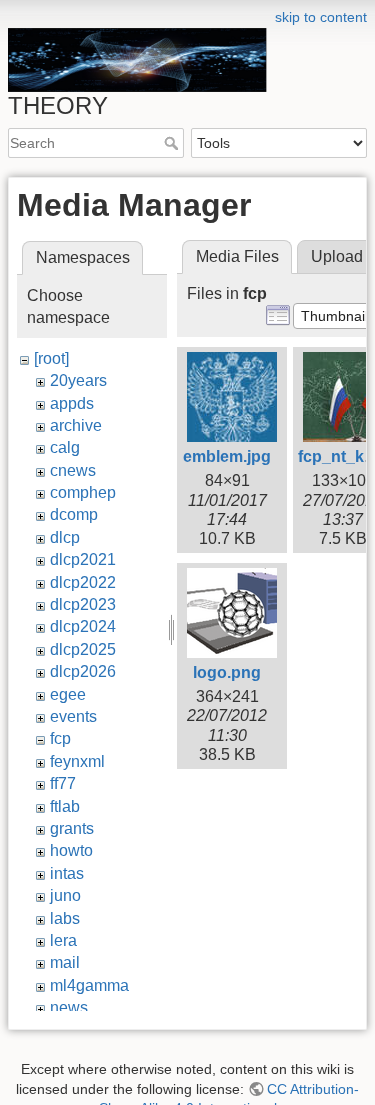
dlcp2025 (83, 649)
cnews (73, 470)
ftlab (65, 806)
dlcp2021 (83, 559)
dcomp (74, 514)
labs (65, 918)
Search (173, 143)
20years (78, 380)
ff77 (63, 783)
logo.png (227, 672)
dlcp (65, 537)
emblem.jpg (227, 456)
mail (65, 962)
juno (65, 895)
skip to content (321, 17)
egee (68, 694)
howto (71, 850)
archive (76, 425)
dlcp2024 (83, 626)
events (73, 716)
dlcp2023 (83, 604)
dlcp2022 (83, 582)
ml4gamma (89, 985)
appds (72, 403)
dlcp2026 (83, 671)
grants (72, 828)
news (69, 1007)
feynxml (77, 761)
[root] (51, 358)
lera (63, 940)
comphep (83, 492)
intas (67, 873)
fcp (60, 738)
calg (65, 447)
